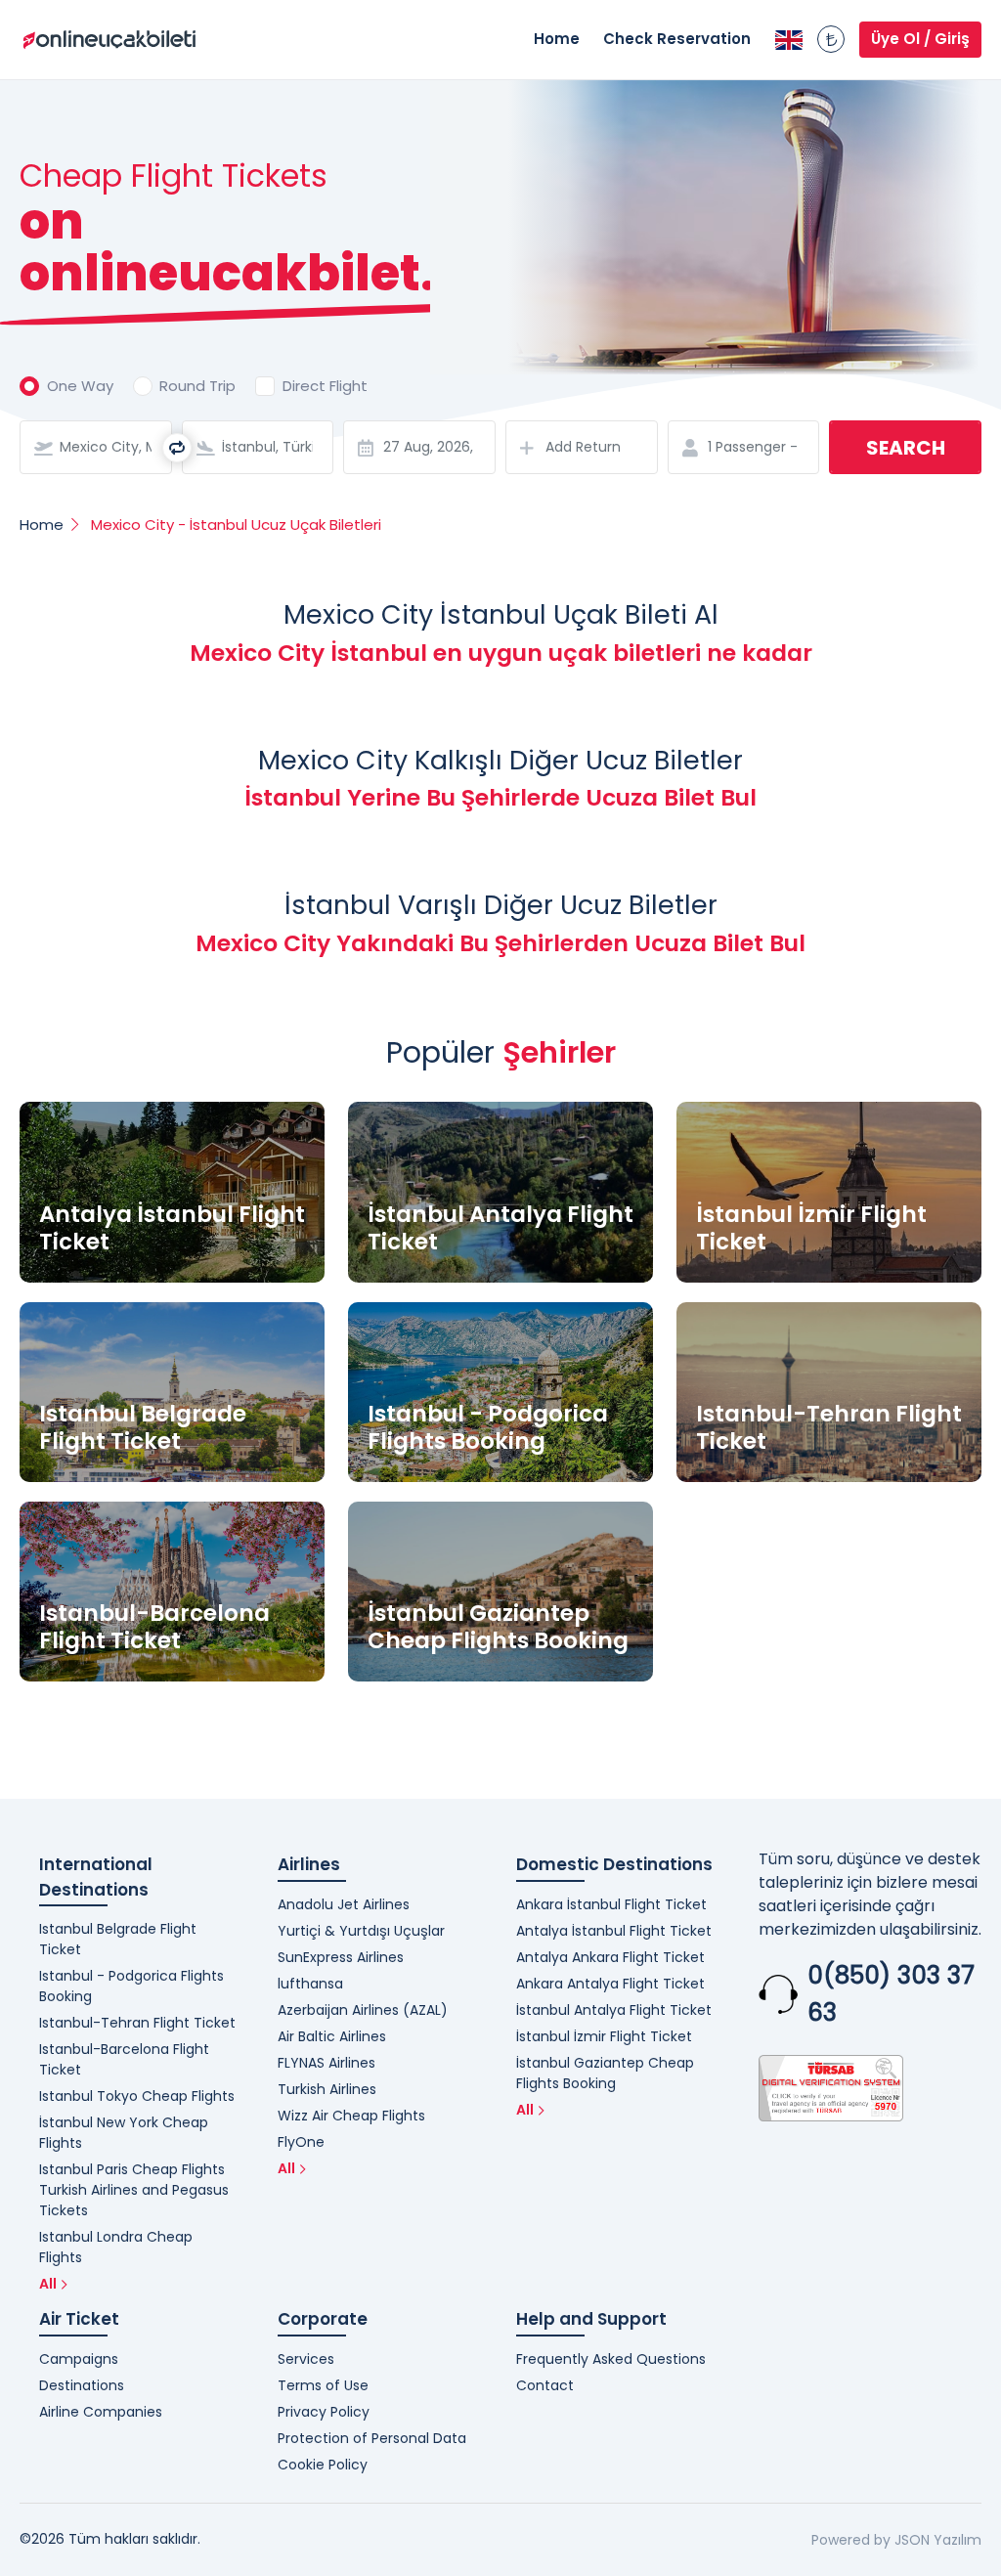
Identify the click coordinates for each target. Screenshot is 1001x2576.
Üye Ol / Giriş (920, 39)
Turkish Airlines (327, 2089)
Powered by (851, 2540)
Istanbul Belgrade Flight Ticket (118, 1939)
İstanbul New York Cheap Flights (124, 2133)
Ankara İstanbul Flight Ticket (611, 1904)
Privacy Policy (324, 2412)
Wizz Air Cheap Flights (351, 2116)
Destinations (82, 2385)
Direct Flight (325, 386)
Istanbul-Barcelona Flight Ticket (124, 2059)
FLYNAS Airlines (326, 2063)
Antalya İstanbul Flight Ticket (614, 1931)
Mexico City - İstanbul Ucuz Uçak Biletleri (236, 524)
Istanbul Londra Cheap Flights (116, 2247)
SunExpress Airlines (341, 1957)
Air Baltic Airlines (332, 2036)
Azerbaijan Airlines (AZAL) (363, 2010)
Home (557, 39)
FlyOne (301, 2142)
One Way (80, 386)
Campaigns (79, 2359)
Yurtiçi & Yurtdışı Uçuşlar (361, 1931)
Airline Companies (101, 2412)
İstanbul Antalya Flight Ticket (614, 2010)
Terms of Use (323, 2385)
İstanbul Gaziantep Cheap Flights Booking (605, 2073)
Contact (545, 2385)
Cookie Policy (323, 2465)
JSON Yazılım (938, 2540)
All (48, 2284)
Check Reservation (677, 39)
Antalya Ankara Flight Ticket (610, 1957)
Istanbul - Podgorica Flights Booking (131, 1986)
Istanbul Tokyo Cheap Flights (137, 2096)
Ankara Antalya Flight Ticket (610, 1984)
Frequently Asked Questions (611, 2359)
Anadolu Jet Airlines (344, 1904)
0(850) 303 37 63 (891, 1994)
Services (306, 2359)
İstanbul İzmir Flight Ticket (604, 2036)
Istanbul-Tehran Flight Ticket (137, 2023)
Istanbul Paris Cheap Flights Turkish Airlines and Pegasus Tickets (134, 2190)
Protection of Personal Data (372, 2438)
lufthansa (310, 1984)
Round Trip (197, 386)
